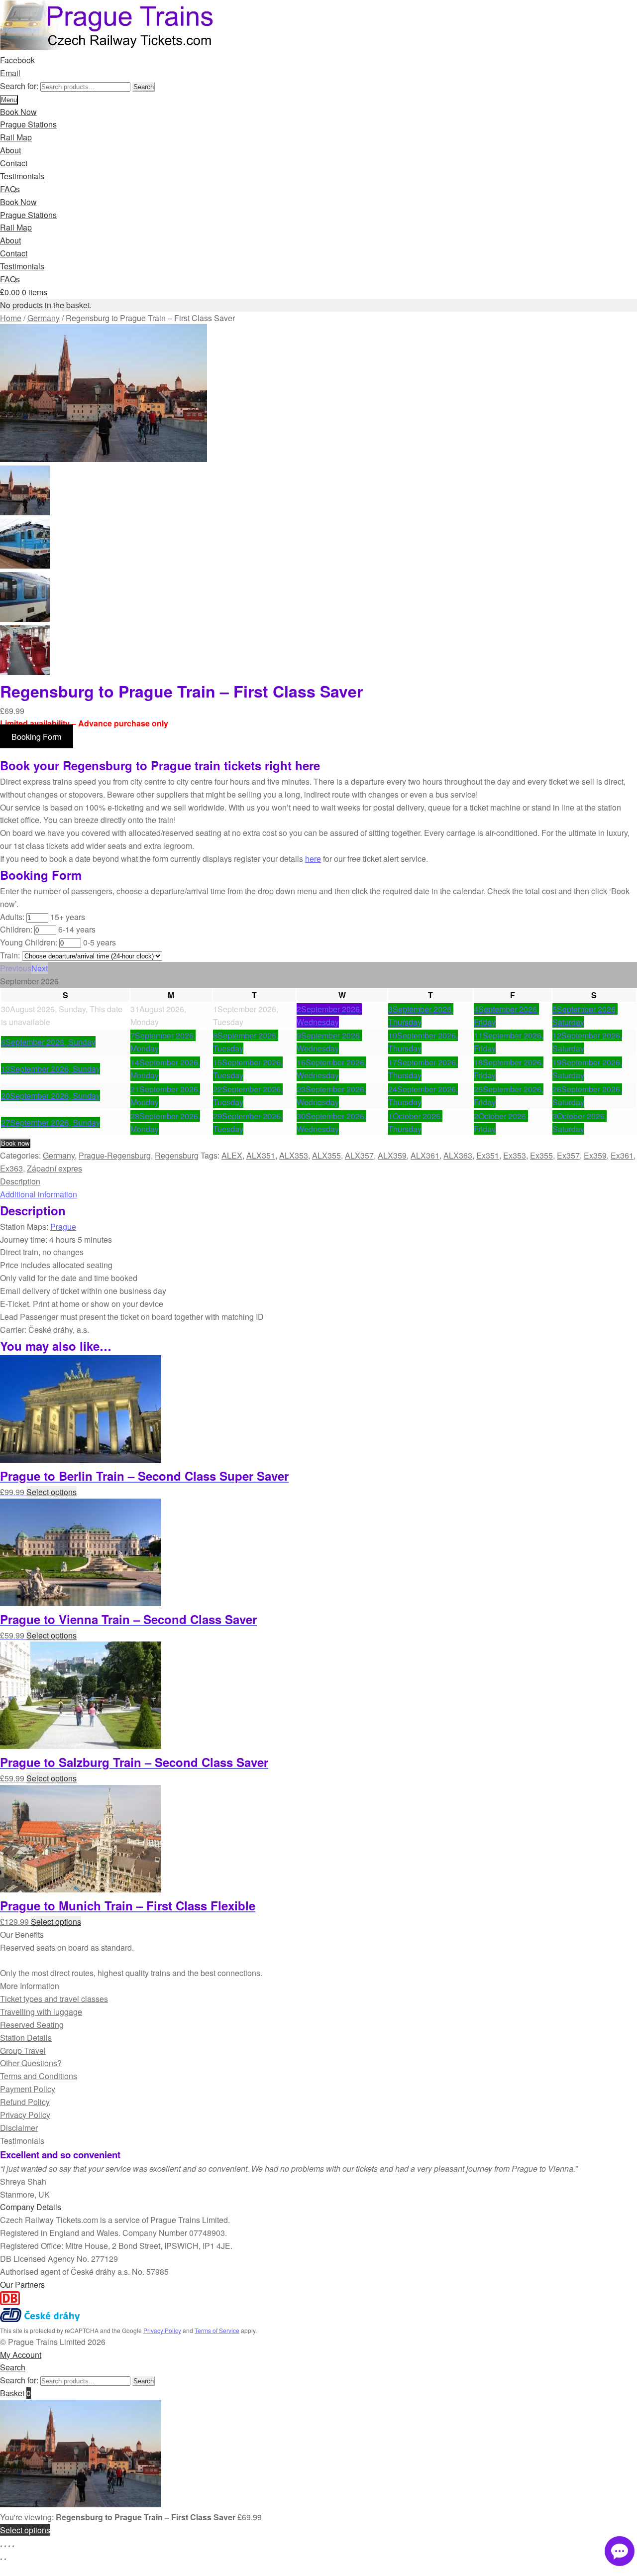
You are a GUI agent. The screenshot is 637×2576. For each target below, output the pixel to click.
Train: (10, 955)
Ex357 (568, 1155)
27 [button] (51, 1122)
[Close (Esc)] (13, 2546)
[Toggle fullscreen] (5, 2546)
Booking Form (36, 736)
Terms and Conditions (39, 2076)
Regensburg (177, 1155)
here (313, 859)
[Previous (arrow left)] (1, 2559)
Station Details (26, 2038)
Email (10, 73)
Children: (16, 929)
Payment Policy (28, 2089)
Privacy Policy (25, 2115)
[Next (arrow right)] (5, 2559)
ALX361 (425, 1155)
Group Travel (23, 2050)
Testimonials (22, 176)
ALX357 (359, 1155)
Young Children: (29, 942)
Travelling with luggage (41, 2012)
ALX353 (294, 1155)
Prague (63, 1227)
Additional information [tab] (39, 1194)
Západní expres (54, 1168)
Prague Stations (28, 124)
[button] (16, 968)
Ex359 (595, 1155)
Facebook (17, 60)
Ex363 (11, 1168)
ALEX (232, 1155)
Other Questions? (31, 2063)
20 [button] (51, 1096)
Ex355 (541, 1155)
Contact (14, 163)
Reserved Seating (32, 2025)
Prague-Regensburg (115, 1155)
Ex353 (515, 1155)
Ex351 (488, 1155)
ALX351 (261, 1155)
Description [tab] (20, 1181)
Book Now (18, 112)
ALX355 (326, 1155)
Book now (15, 1143)
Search (144, 87)
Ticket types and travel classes (54, 1999)
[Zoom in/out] (1, 2546)
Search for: (19, 86)
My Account (21, 2355)
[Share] (9, 2546)
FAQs (10, 189)
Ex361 (622, 1155)
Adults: (12, 917)
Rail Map (16, 137)
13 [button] (51, 1069)
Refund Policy (25, 2102)
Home (11, 318)
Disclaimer (19, 2128)
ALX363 (458, 1155)
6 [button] (48, 1042)
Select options (52, 1492)
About (10, 150)
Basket (15, 2393)
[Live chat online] (620, 2551)
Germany (44, 318)
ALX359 (392, 1155)
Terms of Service (217, 2330)
